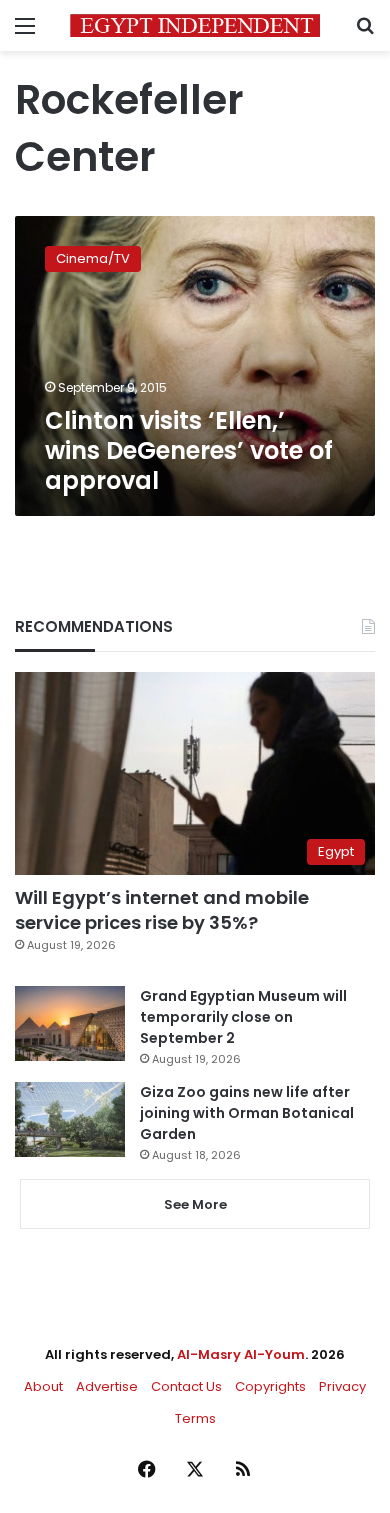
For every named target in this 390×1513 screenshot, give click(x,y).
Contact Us (186, 1386)
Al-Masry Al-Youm (241, 1354)
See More (195, 1204)
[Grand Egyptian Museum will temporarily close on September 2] (70, 1023)
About (43, 1386)
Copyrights (270, 1386)
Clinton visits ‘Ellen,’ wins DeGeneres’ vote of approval (189, 450)
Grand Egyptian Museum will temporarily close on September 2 (243, 1017)
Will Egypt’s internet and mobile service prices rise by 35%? (162, 910)
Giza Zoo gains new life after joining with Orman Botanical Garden (247, 1113)
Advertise (107, 1386)
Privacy (342, 1386)
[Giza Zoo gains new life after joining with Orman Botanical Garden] (70, 1119)
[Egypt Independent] (195, 25)
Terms (195, 1418)
